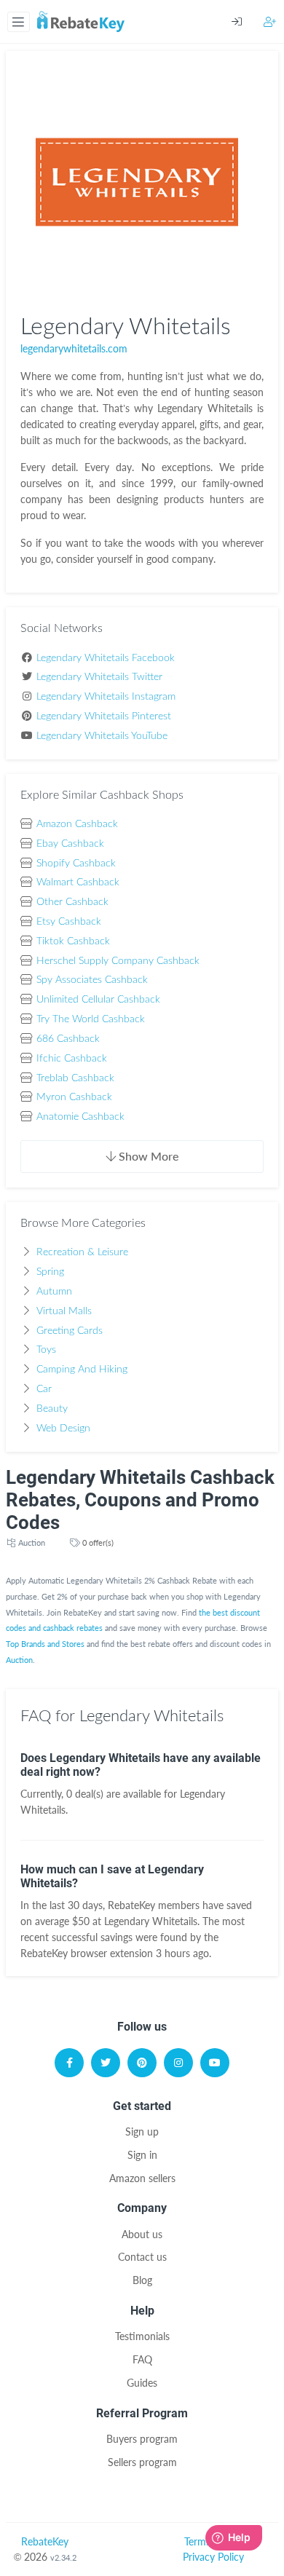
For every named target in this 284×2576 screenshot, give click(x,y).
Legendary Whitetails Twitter (99, 677)
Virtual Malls (64, 1311)
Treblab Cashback (75, 1078)
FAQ (142, 2359)
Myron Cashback (74, 1097)
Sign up (142, 2131)
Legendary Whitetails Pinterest (104, 716)
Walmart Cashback (78, 882)
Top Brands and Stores (45, 1644)
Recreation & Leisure (82, 1252)
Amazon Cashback (77, 824)
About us (142, 2234)
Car (44, 1389)
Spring (50, 1272)
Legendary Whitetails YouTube (102, 736)
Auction (32, 1542)
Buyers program (142, 2439)
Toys (46, 1350)
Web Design (63, 1429)
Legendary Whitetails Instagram (106, 697)
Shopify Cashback (76, 864)
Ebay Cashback (70, 844)
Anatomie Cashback (80, 1117)
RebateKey (45, 2541)
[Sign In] (248, 22)
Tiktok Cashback (73, 941)
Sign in (142, 2155)
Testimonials (142, 2336)
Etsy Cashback (69, 922)
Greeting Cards (70, 1331)
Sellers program (142, 2462)
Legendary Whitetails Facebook (106, 658)
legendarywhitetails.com (74, 348)
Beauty (52, 1409)
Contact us (142, 2257)
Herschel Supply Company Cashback (118, 961)
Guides (142, 2383)
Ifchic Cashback (72, 1059)
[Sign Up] (270, 21)
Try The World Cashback (91, 1019)
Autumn (54, 1292)
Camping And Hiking (82, 1370)
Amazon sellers (142, 2178)
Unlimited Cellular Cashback (98, 1000)
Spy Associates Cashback (92, 980)
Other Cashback (72, 902)
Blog (142, 2280)
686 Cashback (68, 1039)
